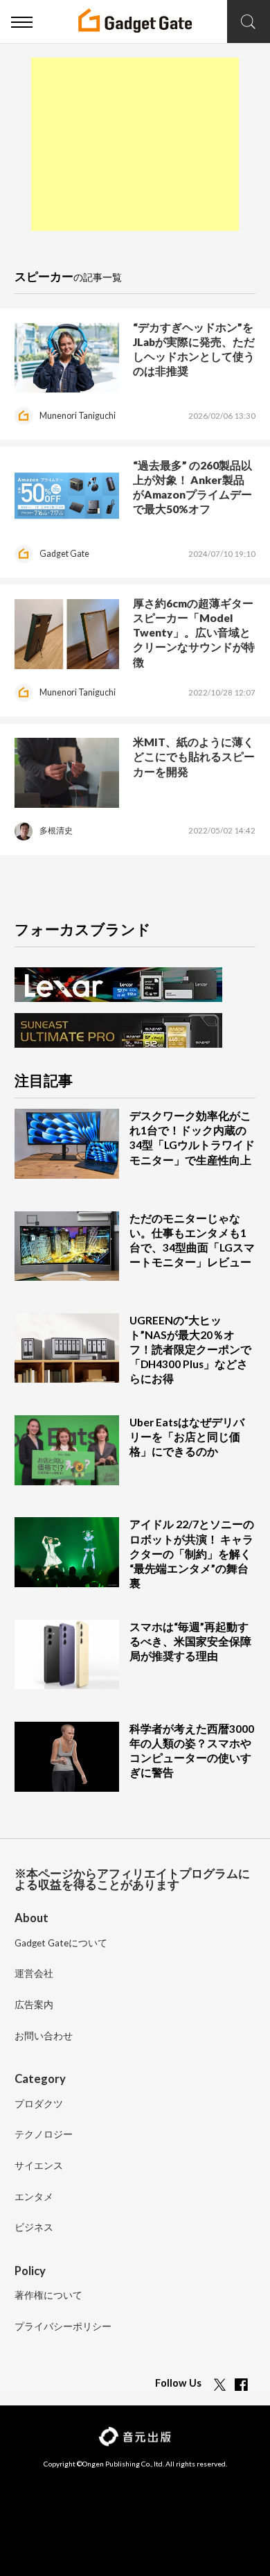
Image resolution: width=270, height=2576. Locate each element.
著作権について (48, 2296)
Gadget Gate (64, 554)
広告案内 (34, 2005)
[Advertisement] (135, 144)
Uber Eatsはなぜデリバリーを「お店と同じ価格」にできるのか (187, 1437)
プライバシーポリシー (63, 2327)
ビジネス (34, 2228)
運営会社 (34, 1974)
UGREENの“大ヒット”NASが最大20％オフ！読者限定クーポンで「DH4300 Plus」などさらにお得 (190, 1349)
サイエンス (39, 2166)
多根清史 (56, 830)
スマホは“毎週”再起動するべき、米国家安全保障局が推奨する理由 (190, 1641)
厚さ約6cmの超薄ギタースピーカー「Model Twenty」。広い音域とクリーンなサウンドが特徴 (194, 632)
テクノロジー (44, 2135)
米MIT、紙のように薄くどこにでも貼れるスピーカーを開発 (194, 757)
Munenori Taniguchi (78, 416)
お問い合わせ (44, 2037)
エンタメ (34, 2197)
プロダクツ (39, 2104)
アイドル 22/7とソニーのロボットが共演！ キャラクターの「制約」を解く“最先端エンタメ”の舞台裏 (192, 1553)
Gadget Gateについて (61, 1944)
